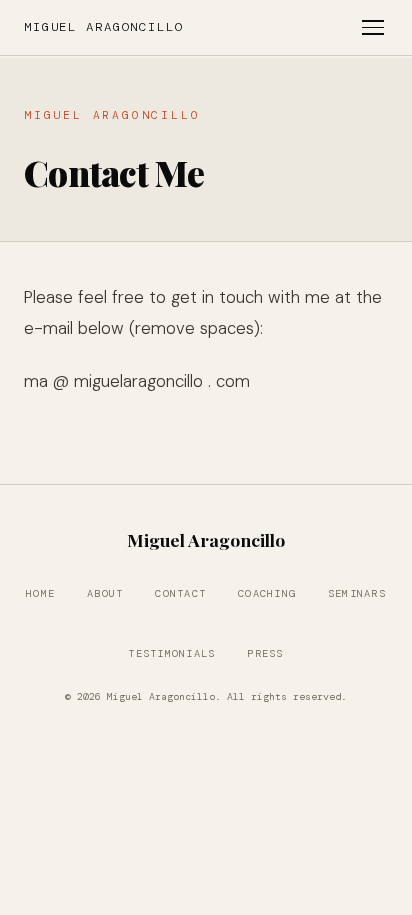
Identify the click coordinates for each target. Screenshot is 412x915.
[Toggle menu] (373, 27)
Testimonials (171, 653)
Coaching (267, 593)
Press (265, 653)
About (105, 593)
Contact (180, 593)
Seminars (357, 593)
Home (40, 593)
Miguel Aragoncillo (104, 27)
